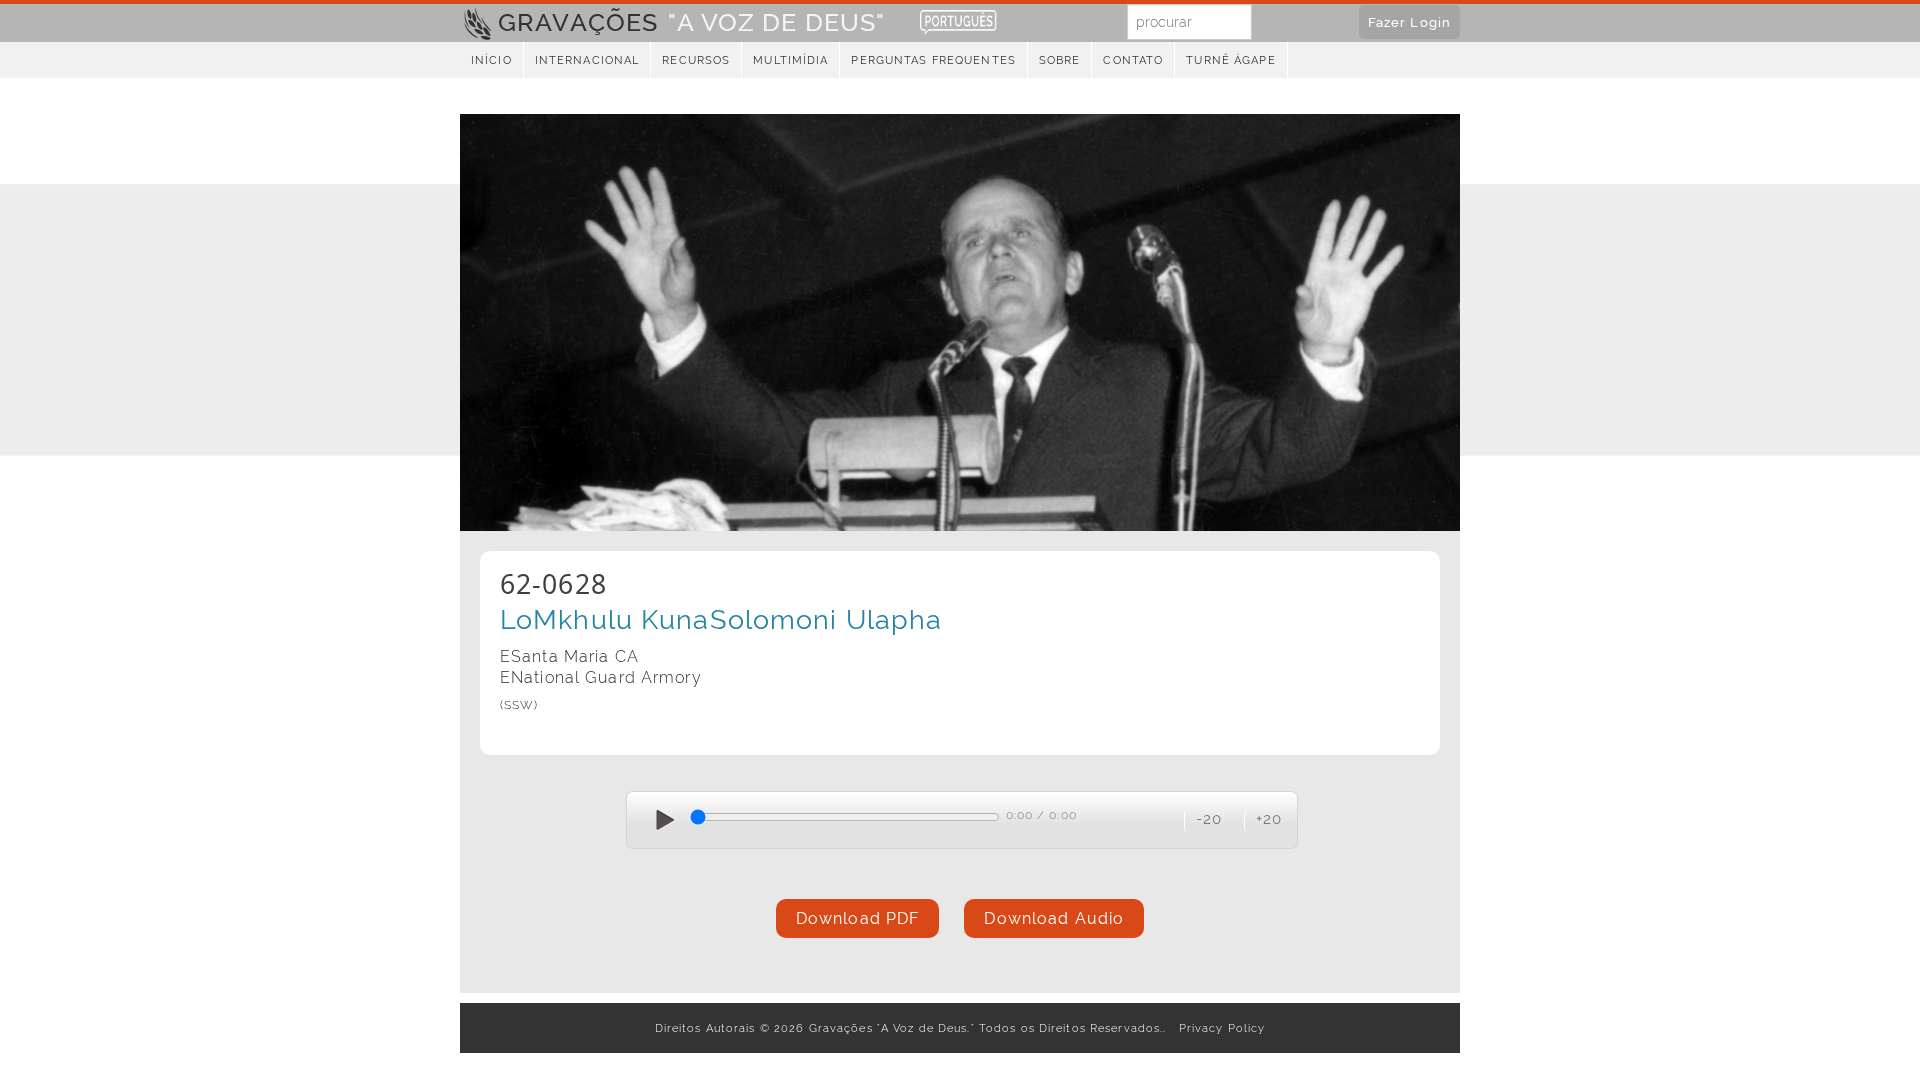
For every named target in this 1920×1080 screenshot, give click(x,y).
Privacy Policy (1218, 1028)
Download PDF (857, 918)
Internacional (587, 60)
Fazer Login (1409, 22)
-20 (1209, 818)
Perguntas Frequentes (933, 60)
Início (491, 60)
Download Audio (1054, 918)
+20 (1269, 818)
